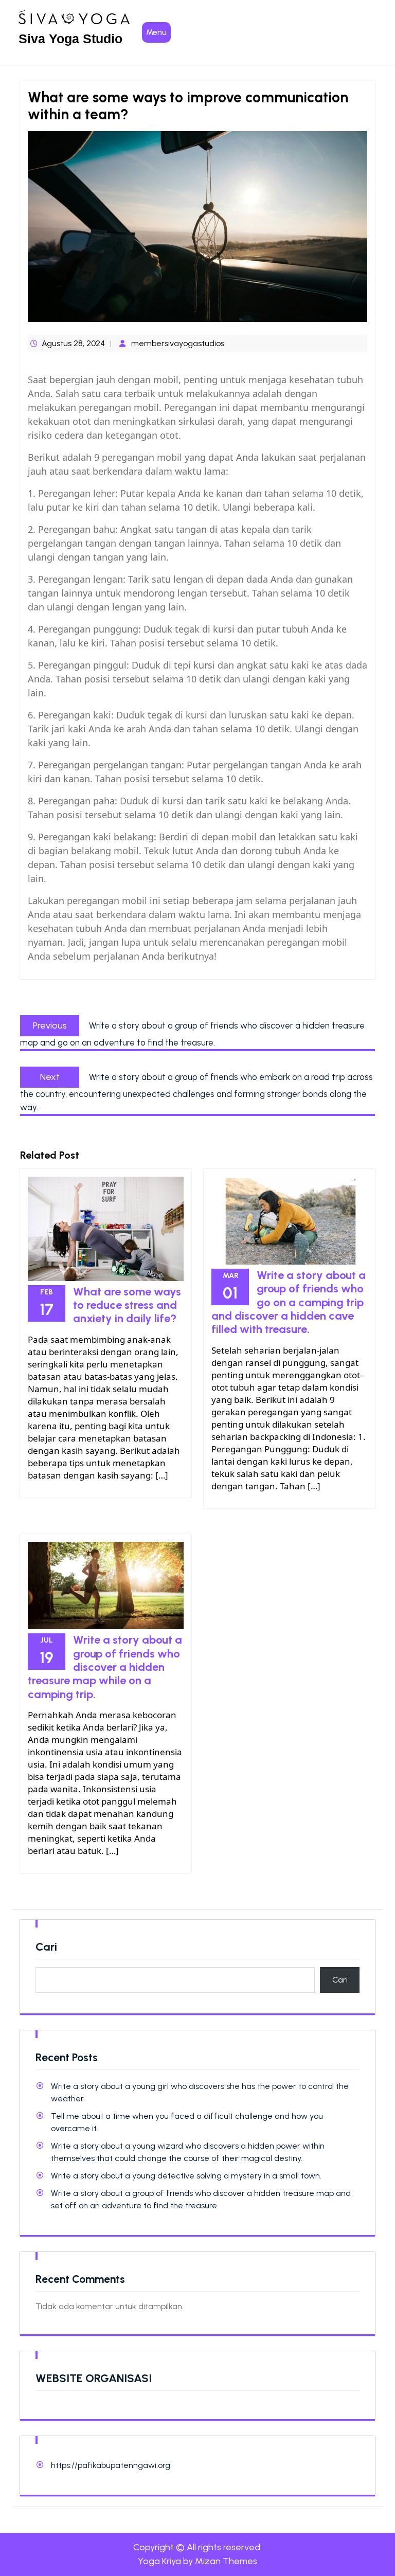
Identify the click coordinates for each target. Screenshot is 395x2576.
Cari (46, 1947)
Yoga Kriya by (197, 2561)
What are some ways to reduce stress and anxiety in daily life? (127, 1305)
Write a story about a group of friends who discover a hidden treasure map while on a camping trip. (105, 1667)
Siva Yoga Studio (70, 39)
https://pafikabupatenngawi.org (111, 2465)
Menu (156, 32)
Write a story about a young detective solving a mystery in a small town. (186, 2176)
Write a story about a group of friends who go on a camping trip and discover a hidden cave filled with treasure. (289, 1302)
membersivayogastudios (178, 343)
